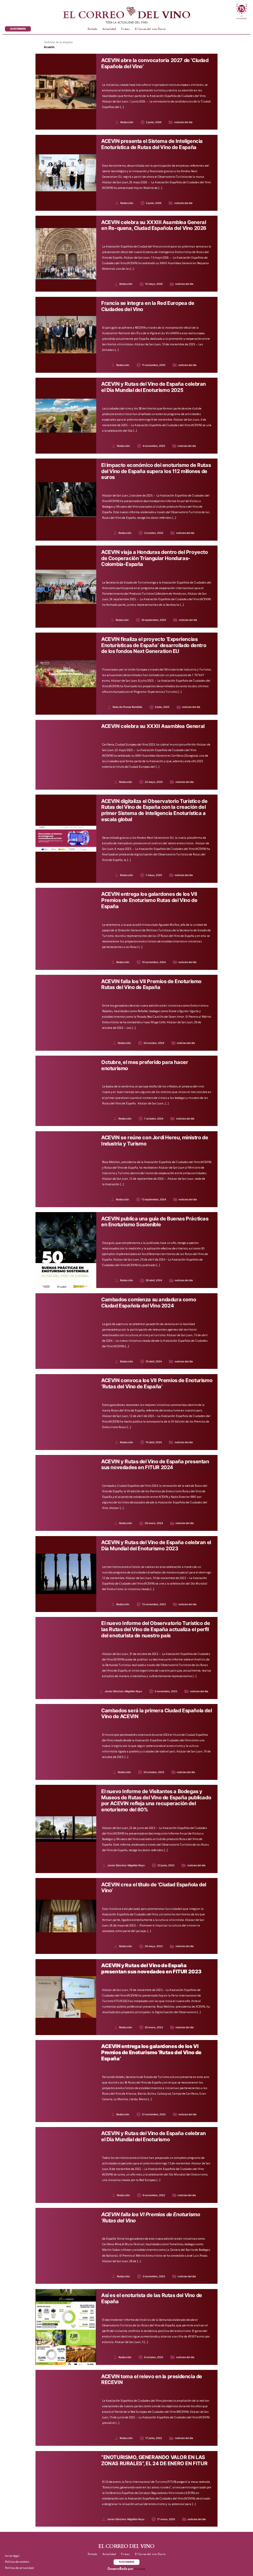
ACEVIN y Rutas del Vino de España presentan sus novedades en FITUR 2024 (155, 1465)
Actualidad (109, 29)
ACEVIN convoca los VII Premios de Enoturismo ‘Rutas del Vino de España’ (157, 1384)
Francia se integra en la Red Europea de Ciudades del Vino (148, 306)
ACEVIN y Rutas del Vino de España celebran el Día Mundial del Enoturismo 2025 (153, 387)
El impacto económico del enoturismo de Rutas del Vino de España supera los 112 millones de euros (156, 471)
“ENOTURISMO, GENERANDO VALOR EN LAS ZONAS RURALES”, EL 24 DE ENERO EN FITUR (154, 2460)
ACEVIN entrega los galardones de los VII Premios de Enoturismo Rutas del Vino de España (149, 900)
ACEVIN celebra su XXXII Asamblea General (153, 726)
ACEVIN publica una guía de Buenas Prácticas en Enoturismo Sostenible (155, 1222)
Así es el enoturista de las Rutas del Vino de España (152, 2298)
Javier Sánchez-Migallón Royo (123, 1691)
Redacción (127, 122)
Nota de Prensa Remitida (127, 707)
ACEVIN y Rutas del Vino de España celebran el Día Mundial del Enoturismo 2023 (157, 1546)
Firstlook (140, 2569)
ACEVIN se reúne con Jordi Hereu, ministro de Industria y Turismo (155, 1141)
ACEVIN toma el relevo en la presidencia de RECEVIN (152, 2380)
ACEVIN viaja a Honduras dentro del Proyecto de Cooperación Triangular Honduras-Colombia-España (155, 558)
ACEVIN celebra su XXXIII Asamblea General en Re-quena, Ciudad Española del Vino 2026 (154, 225)
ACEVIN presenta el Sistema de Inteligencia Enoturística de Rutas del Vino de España (152, 144)
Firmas (125, 29)
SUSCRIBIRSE (18, 29)
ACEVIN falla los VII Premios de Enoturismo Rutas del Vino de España (151, 985)
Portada (92, 29)
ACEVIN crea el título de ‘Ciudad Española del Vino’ (154, 1888)
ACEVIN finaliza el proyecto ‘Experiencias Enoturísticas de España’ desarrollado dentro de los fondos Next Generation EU (154, 645)
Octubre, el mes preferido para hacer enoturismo (145, 1065)
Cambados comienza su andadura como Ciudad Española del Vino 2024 (149, 1303)
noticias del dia (183, 122)
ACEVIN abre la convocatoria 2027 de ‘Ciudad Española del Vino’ (155, 63)
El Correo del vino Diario (150, 29)
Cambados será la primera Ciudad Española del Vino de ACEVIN (156, 1714)
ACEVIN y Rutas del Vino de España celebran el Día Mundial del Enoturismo (153, 2136)
